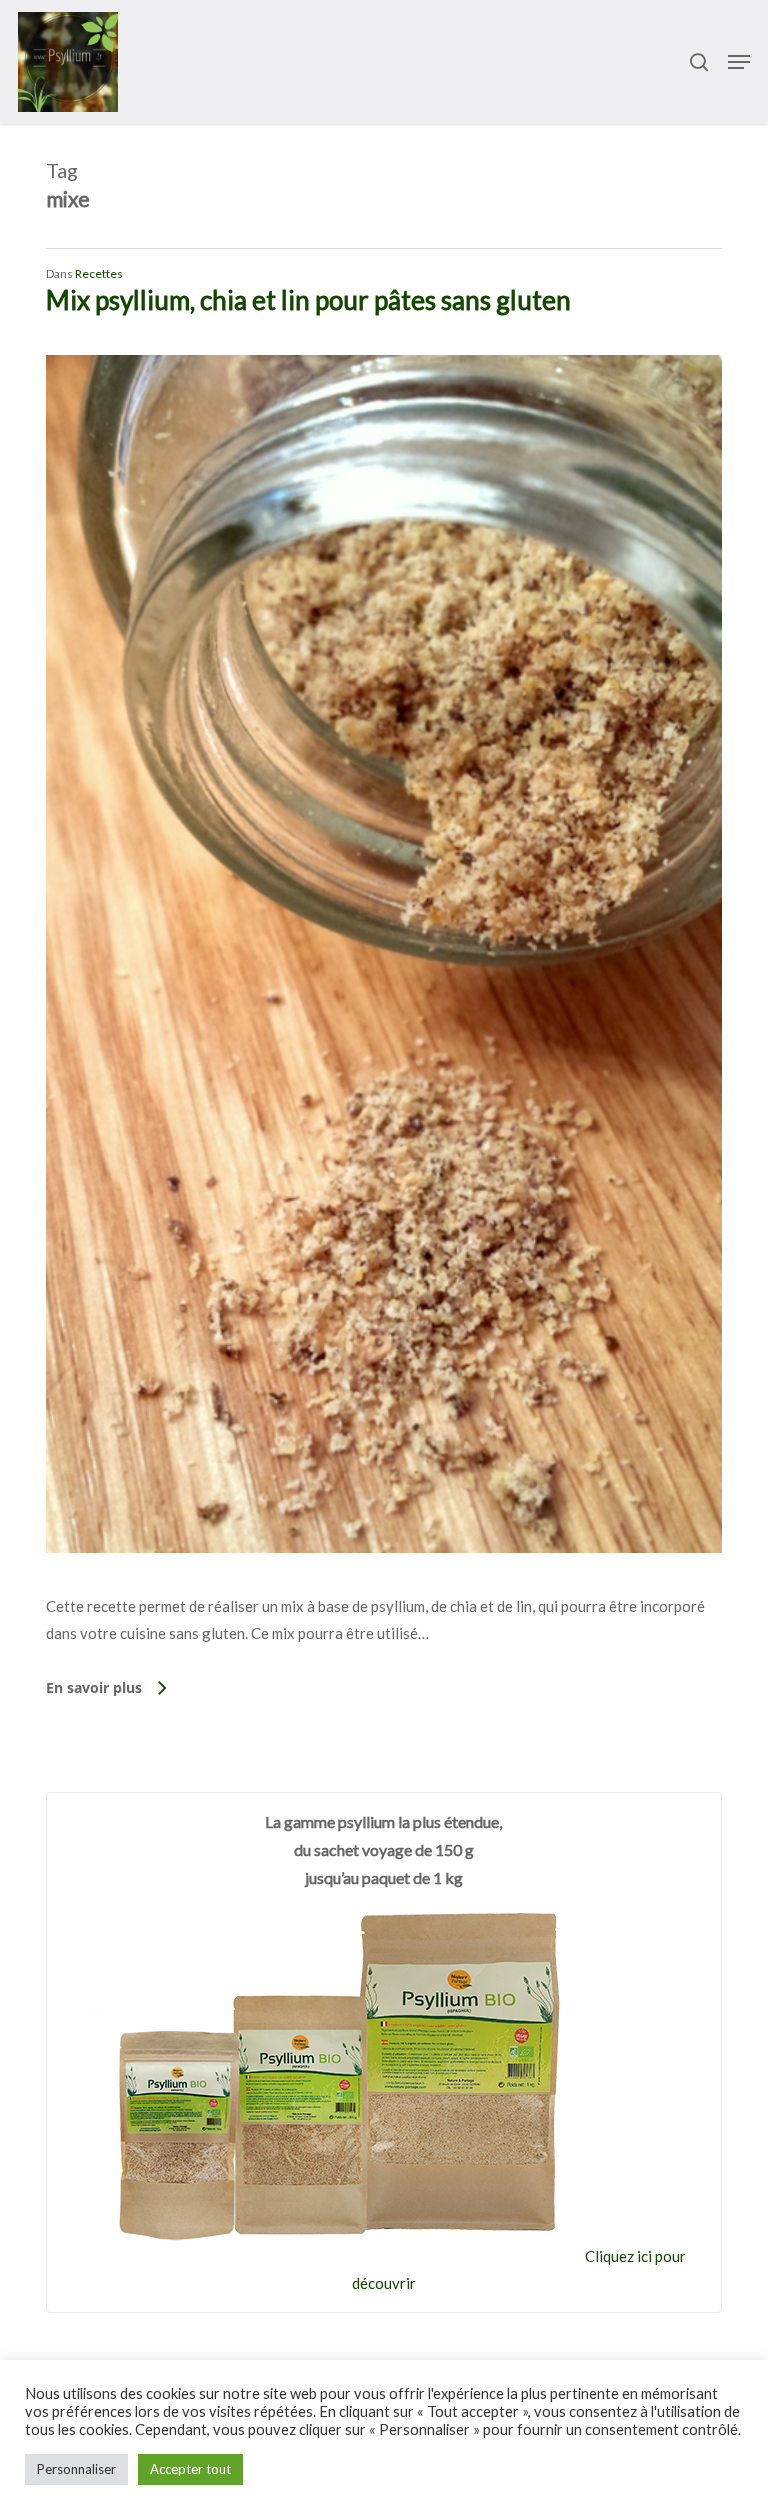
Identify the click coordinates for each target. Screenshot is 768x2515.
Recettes (99, 273)
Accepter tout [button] (190, 2469)
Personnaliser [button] (76, 2469)
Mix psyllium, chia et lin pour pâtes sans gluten (308, 300)
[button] (739, 62)
